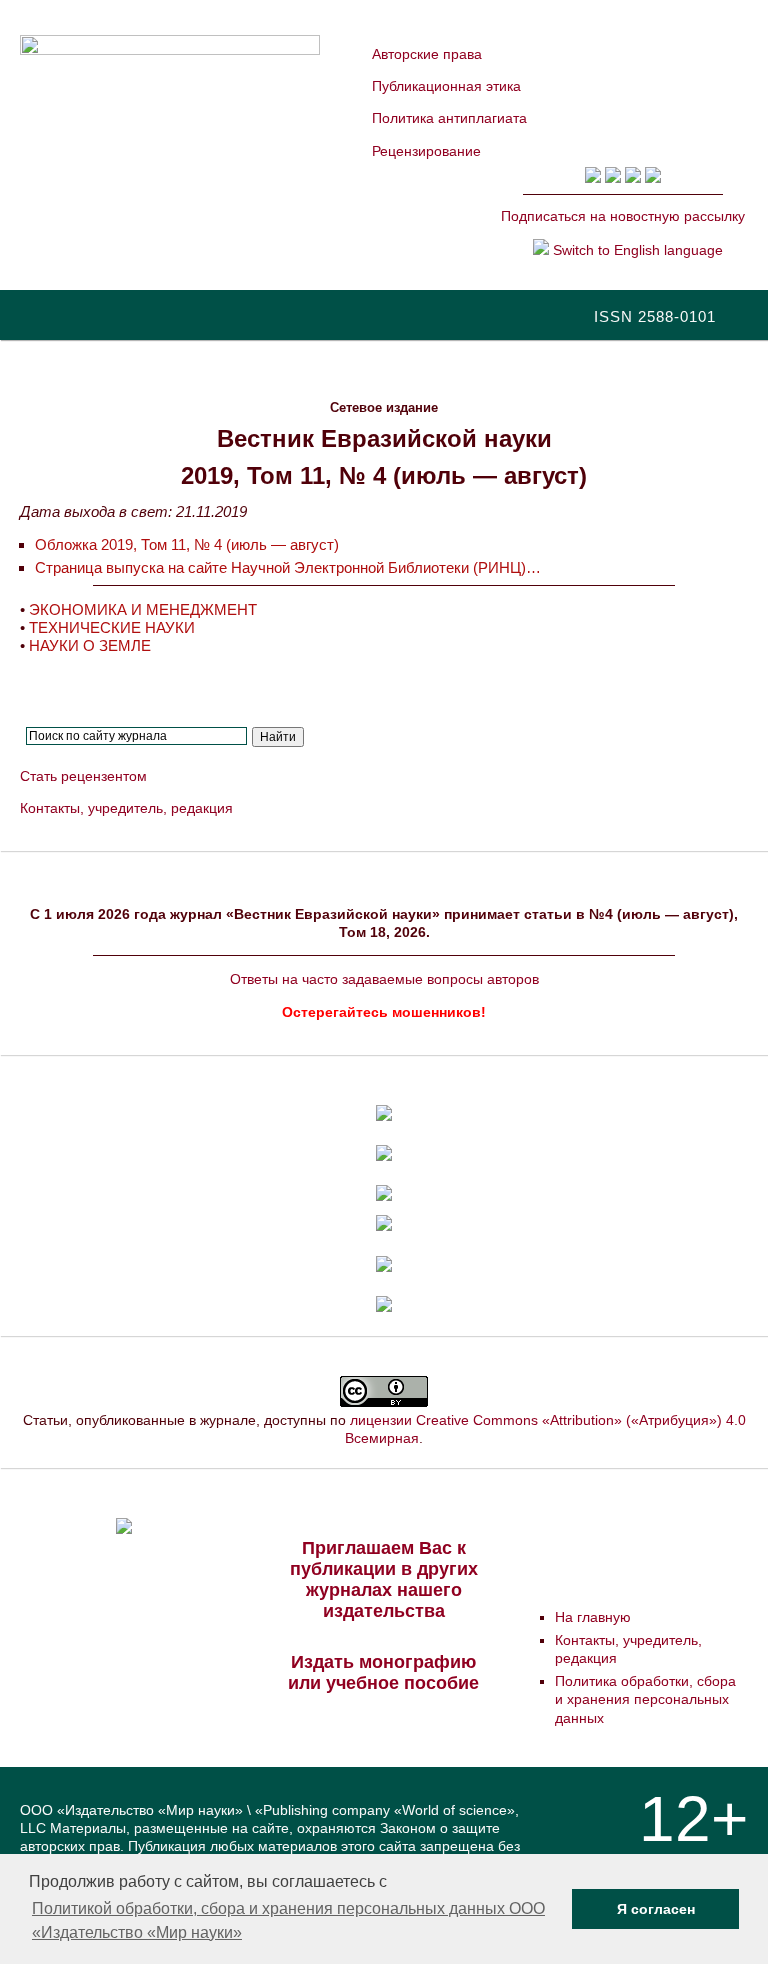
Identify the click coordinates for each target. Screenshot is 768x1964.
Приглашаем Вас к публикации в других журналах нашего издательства (384, 1579)
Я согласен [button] (656, 1909)
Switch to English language (636, 250)
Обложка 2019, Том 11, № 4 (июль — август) (187, 544)
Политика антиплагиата (449, 118)
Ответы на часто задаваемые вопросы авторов (384, 979)
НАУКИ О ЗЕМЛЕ (90, 645)
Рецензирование (426, 151)
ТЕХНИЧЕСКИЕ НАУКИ (112, 627)
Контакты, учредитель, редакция (126, 808)
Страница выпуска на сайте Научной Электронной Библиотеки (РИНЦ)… (288, 567)
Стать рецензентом (83, 776)
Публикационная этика (446, 86)
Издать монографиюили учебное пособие (383, 1672)
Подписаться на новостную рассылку (623, 216)
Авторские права (427, 54)
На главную (593, 1617)
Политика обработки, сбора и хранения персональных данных (645, 1699)
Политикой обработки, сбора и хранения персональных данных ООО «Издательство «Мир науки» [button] (288, 1920)
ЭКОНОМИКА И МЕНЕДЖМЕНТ (143, 609)
